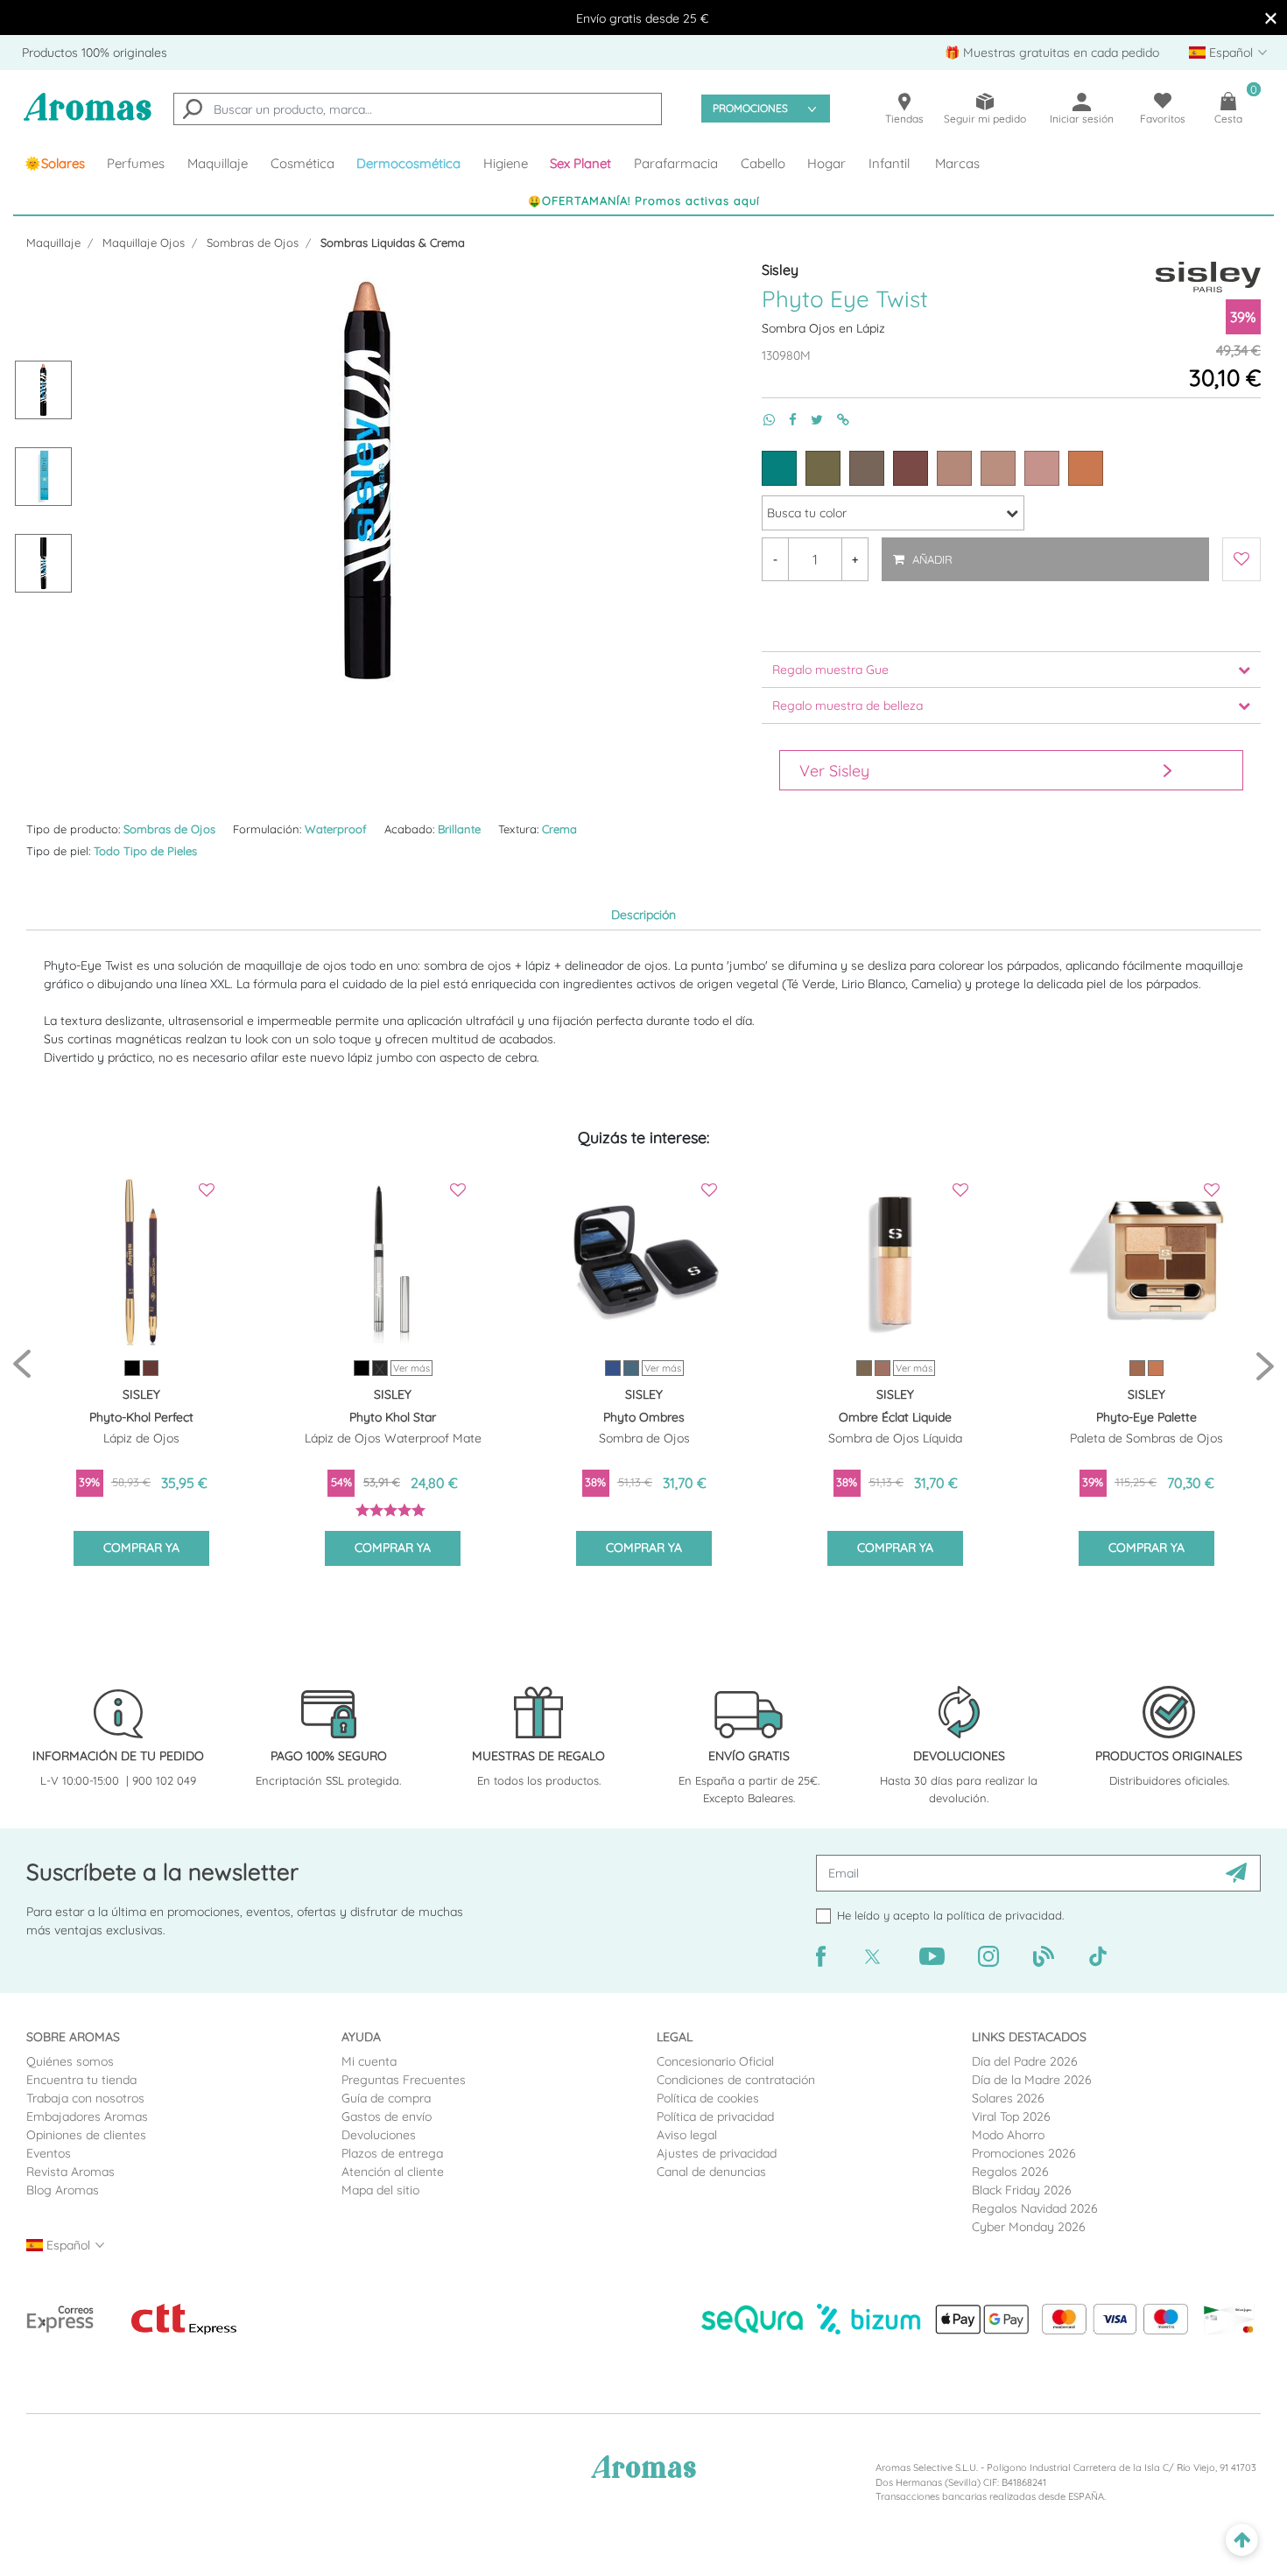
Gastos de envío (387, 2116)
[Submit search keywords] (193, 111)
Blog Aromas (63, 2190)
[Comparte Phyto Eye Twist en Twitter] (810, 420)
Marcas (957, 163)
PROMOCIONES (750, 108)
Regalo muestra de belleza (847, 705)
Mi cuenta (369, 2061)
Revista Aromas (70, 2172)
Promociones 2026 (1024, 2153)
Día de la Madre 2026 (1032, 2080)
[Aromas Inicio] (88, 118)
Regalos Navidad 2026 (1035, 2208)
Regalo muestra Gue (830, 670)
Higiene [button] (506, 163)
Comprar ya (141, 1548)
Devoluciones (379, 2135)
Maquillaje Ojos (144, 242)
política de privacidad (1004, 1915)
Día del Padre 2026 (1025, 2061)
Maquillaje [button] (218, 163)
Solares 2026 (1008, 2098)
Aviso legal (687, 2135)
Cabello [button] (763, 163)
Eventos (49, 2153)
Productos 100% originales (95, 53)
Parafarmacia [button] (676, 163)
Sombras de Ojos (253, 242)
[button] (581, 164)
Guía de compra (386, 2098)
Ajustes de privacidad (717, 2153)
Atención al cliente (393, 2172)
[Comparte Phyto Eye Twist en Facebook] (786, 420)
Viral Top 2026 (1011, 2116)
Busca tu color (807, 513)
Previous (22, 1365)
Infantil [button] (889, 163)
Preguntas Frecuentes (404, 2080)
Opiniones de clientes (86, 2135)
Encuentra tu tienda (81, 2080)
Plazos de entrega (392, 2153)
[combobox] (418, 109)
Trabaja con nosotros (85, 2098)
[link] (55, 164)
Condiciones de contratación (736, 2080)
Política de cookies (708, 2098)
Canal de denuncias (711, 2172)
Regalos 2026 (1010, 2172)
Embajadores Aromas (87, 2116)
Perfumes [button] (136, 163)
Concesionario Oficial (715, 2061)
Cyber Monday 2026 (1029, 2227)
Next (1265, 1365)
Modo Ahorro (1008, 2135)
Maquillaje (53, 242)
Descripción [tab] (643, 915)
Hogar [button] (826, 163)
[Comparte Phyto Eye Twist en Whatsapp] (762, 420)
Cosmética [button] (302, 163)
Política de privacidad (715, 2116)
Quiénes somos (70, 2061)
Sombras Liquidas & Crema (393, 242)
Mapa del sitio (380, 2190)
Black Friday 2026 (1022, 2190)
